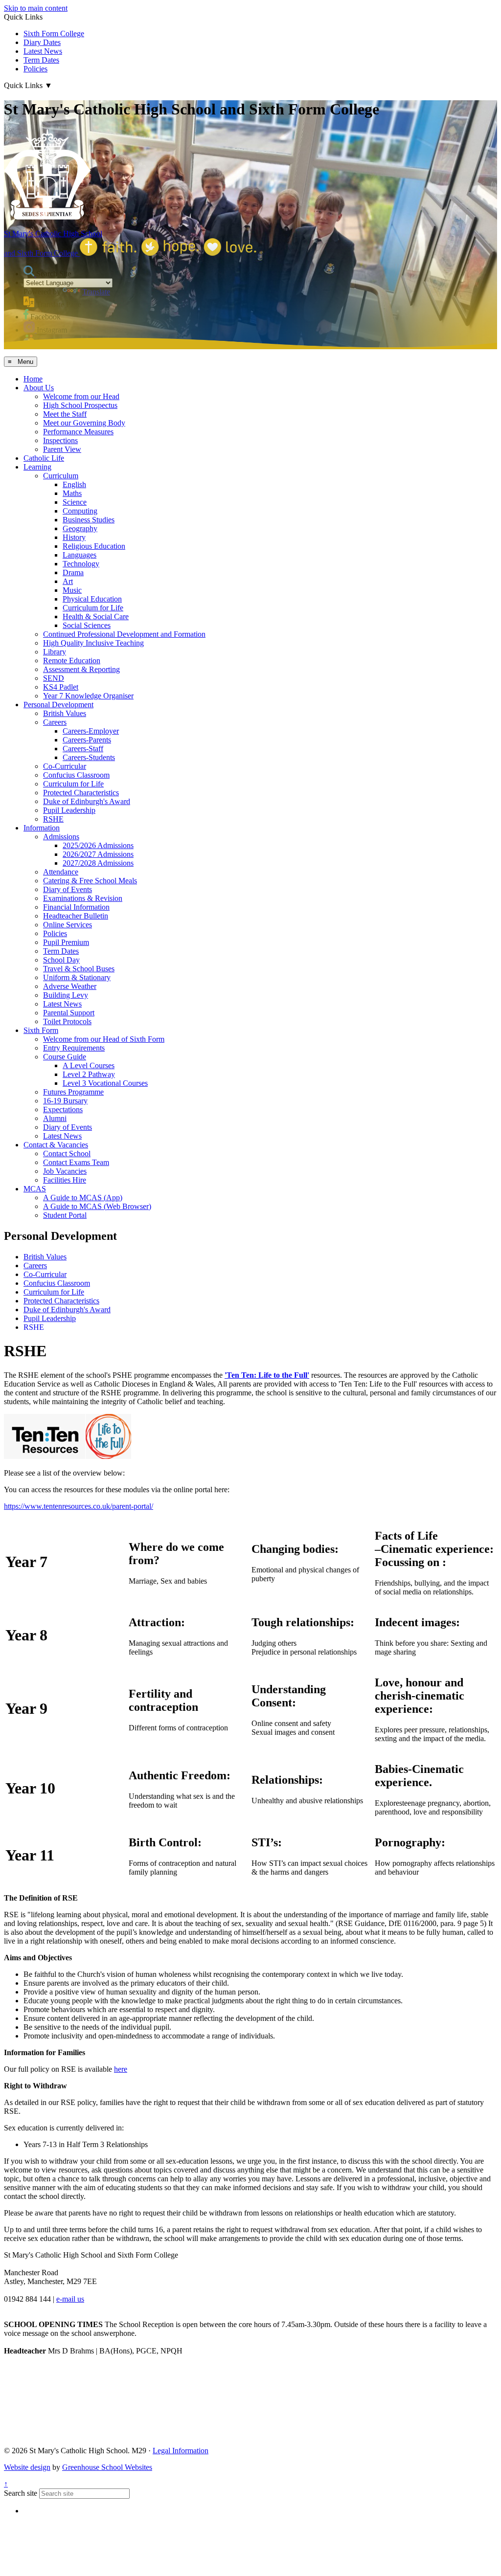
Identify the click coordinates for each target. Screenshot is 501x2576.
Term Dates (41, 60)
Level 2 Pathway (89, 1074)
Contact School (67, 1154)
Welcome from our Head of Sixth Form (104, 1039)
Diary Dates (42, 42)
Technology (81, 564)
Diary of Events (68, 889)
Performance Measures (78, 432)
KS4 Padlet (61, 687)
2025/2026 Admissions (98, 845)
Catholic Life (44, 458)
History (74, 537)
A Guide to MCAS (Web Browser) (97, 1206)
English (74, 484)
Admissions (61, 837)
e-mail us (70, 2299)
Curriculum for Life (93, 608)
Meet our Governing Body (84, 423)
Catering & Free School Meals (90, 881)
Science (75, 502)
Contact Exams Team (76, 1162)
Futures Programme (73, 1092)
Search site (21, 2493)
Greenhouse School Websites (107, 2467)
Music (72, 590)
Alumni (55, 1118)
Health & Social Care (96, 616)
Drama (73, 572)
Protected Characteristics (81, 793)
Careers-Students (89, 757)
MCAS (35, 1189)
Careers (55, 722)
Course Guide (65, 1057)
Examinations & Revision (83, 898)
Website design (27, 2467)
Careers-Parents (87, 740)
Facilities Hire (65, 1180)
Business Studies (89, 520)
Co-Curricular (65, 766)
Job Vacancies (65, 1171)
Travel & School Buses (79, 969)
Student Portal (65, 1215)
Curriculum (61, 476)
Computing (80, 511)
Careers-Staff (83, 749)
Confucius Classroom (76, 775)
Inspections (60, 440)
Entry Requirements (74, 1048)
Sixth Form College (54, 34)
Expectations (63, 1109)
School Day (61, 960)
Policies (35, 69)
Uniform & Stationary (77, 977)
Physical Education (92, 599)
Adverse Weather (70, 986)
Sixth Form (41, 1030)
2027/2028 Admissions (98, 863)
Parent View (62, 449)
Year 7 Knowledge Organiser (88, 696)
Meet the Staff (65, 414)
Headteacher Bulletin (76, 916)
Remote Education (72, 661)
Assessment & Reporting (81, 669)
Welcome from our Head (81, 396)
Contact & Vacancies (56, 1145)
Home (33, 379)
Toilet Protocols (67, 1021)
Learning (37, 467)
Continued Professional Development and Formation (124, 634)
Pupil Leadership (69, 810)
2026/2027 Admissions (98, 854)
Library (55, 652)
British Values (65, 713)
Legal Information (181, 2451)
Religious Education (94, 546)
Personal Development (58, 705)
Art (68, 581)
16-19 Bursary (65, 1101)
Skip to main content (36, 8)
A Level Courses (89, 1065)
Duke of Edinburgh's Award (87, 801)
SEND (54, 678)
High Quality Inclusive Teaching (93, 643)
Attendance (61, 872)
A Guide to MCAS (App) (83, 1198)
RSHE (53, 819)
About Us (39, 388)
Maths (72, 493)
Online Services (68, 925)
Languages (80, 555)
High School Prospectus (80, 405)
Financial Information (76, 907)
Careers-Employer (91, 731)
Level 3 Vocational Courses (105, 1083)
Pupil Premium (66, 942)
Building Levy (66, 995)
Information (42, 828)
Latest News (43, 51)
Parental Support (69, 1013)
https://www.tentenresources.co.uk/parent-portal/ (79, 1506)
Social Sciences (87, 625)
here (121, 2069)
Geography (80, 528)
